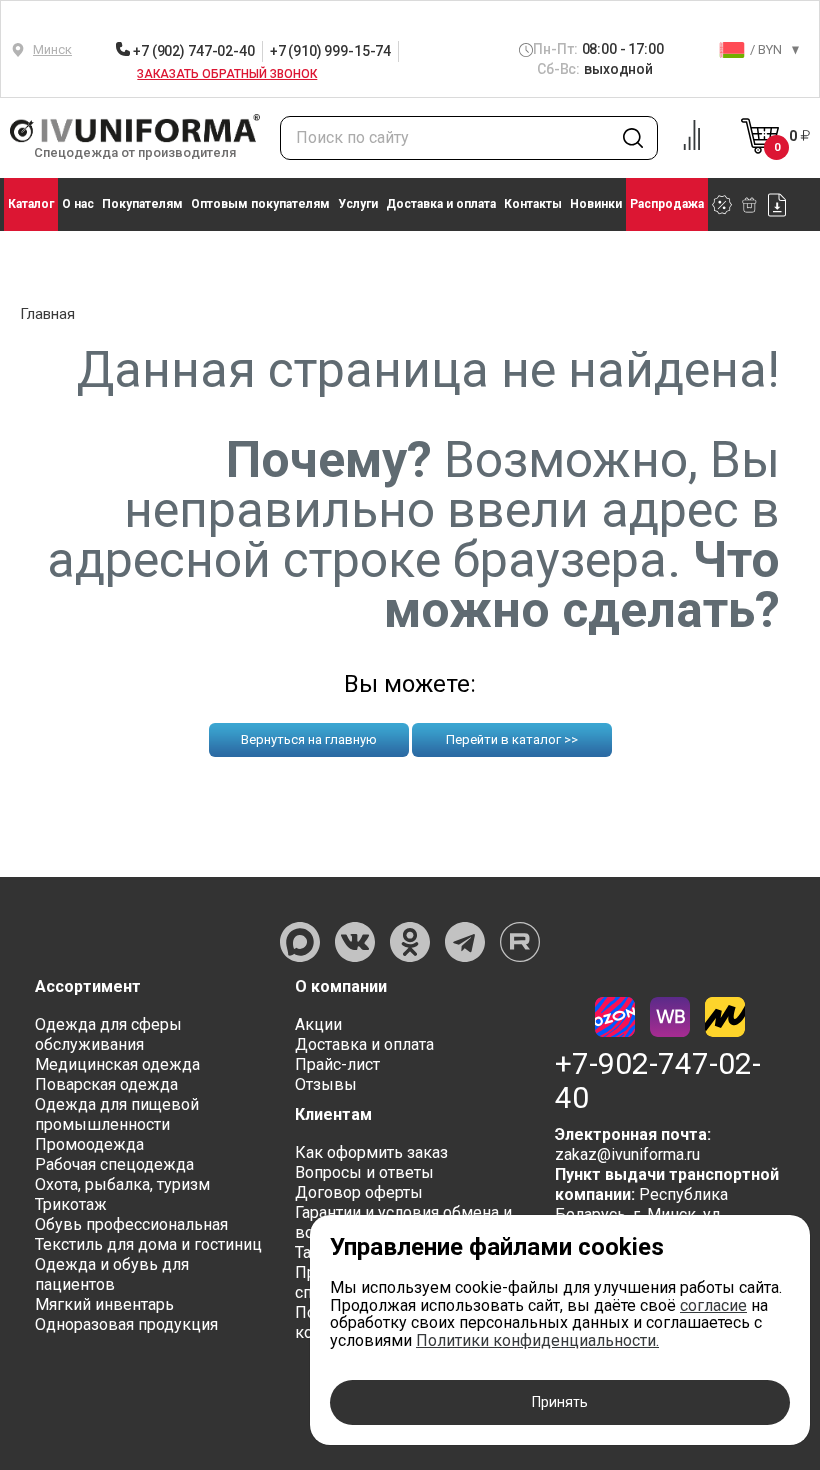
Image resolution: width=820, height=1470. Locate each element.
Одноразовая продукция (126, 1324)
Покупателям (142, 204)
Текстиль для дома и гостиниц (148, 1244)
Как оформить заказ (371, 1152)
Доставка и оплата (441, 204)
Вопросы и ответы (364, 1172)
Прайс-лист (337, 1064)
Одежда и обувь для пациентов (112, 1274)
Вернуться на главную (309, 739)
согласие (713, 1305)
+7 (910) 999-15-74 (330, 51)
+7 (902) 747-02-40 (192, 51)
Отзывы (326, 1084)
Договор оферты (359, 1192)
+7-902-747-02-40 (658, 1081)
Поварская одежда (106, 1084)
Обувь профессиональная (131, 1224)
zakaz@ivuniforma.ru (627, 1154)
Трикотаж (71, 1204)
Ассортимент (88, 986)
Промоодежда (89, 1144)
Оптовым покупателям (260, 204)
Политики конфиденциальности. (537, 1340)
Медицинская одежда (117, 1064)
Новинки (596, 204)
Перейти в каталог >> (512, 739)
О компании (341, 986)
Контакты (533, 204)
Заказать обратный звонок (227, 74)
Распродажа (667, 204)
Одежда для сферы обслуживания (108, 1034)
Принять (560, 1402)
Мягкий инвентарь (104, 1304)
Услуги (358, 204)
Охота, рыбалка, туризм (122, 1184)
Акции (318, 1024)
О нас (78, 204)
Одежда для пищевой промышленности (117, 1114)
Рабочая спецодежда (114, 1164)
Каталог (31, 204)
